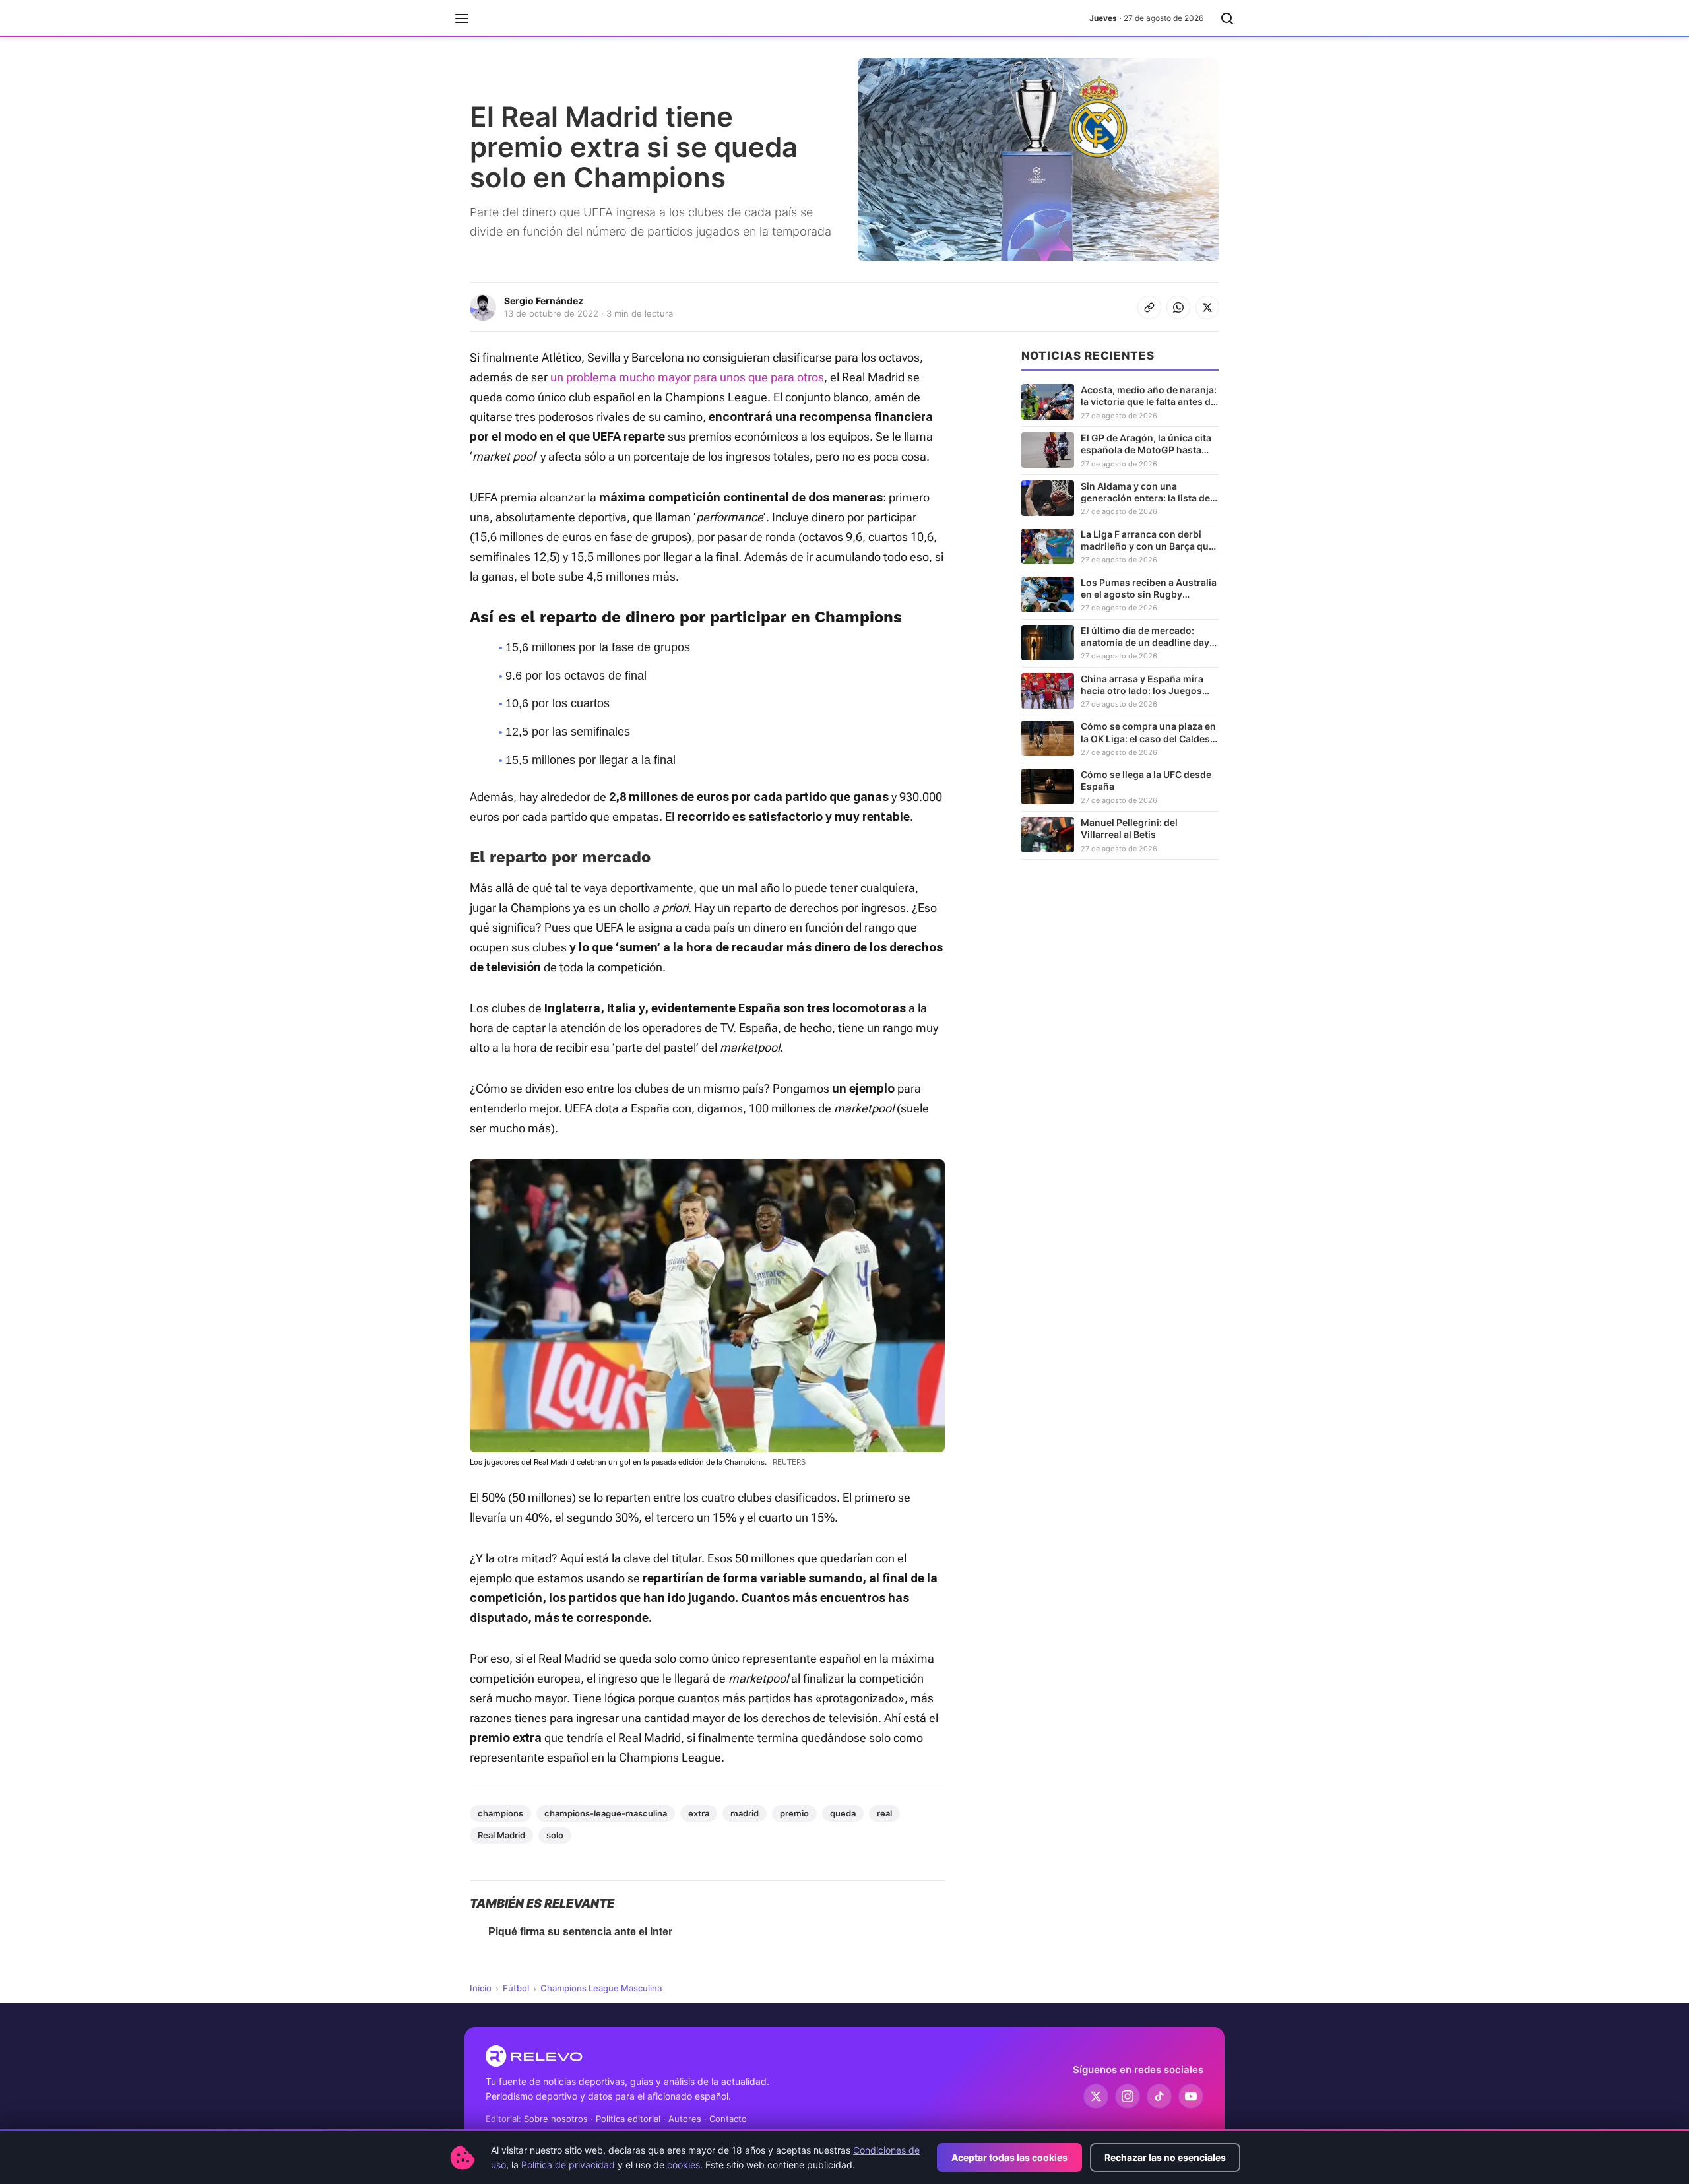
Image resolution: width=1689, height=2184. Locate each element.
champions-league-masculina (606, 1813)
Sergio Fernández (544, 301)
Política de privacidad (568, 2165)
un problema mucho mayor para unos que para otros (687, 377)
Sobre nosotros (556, 2119)
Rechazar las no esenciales (1165, 2157)
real (884, 1813)
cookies (684, 2165)
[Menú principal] (462, 18)
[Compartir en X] (1207, 307)
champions (500, 1813)
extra (699, 1813)
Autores (685, 2119)
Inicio (481, 1988)
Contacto (728, 2119)
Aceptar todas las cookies (1009, 2157)
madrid (745, 1813)
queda (843, 1813)
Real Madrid (501, 1835)
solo (555, 1835)
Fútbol (516, 1988)
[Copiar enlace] (1149, 307)
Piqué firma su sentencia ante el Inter (580, 1932)
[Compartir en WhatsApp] (1178, 307)
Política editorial (628, 2119)
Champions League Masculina (601, 1988)
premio (794, 1813)
